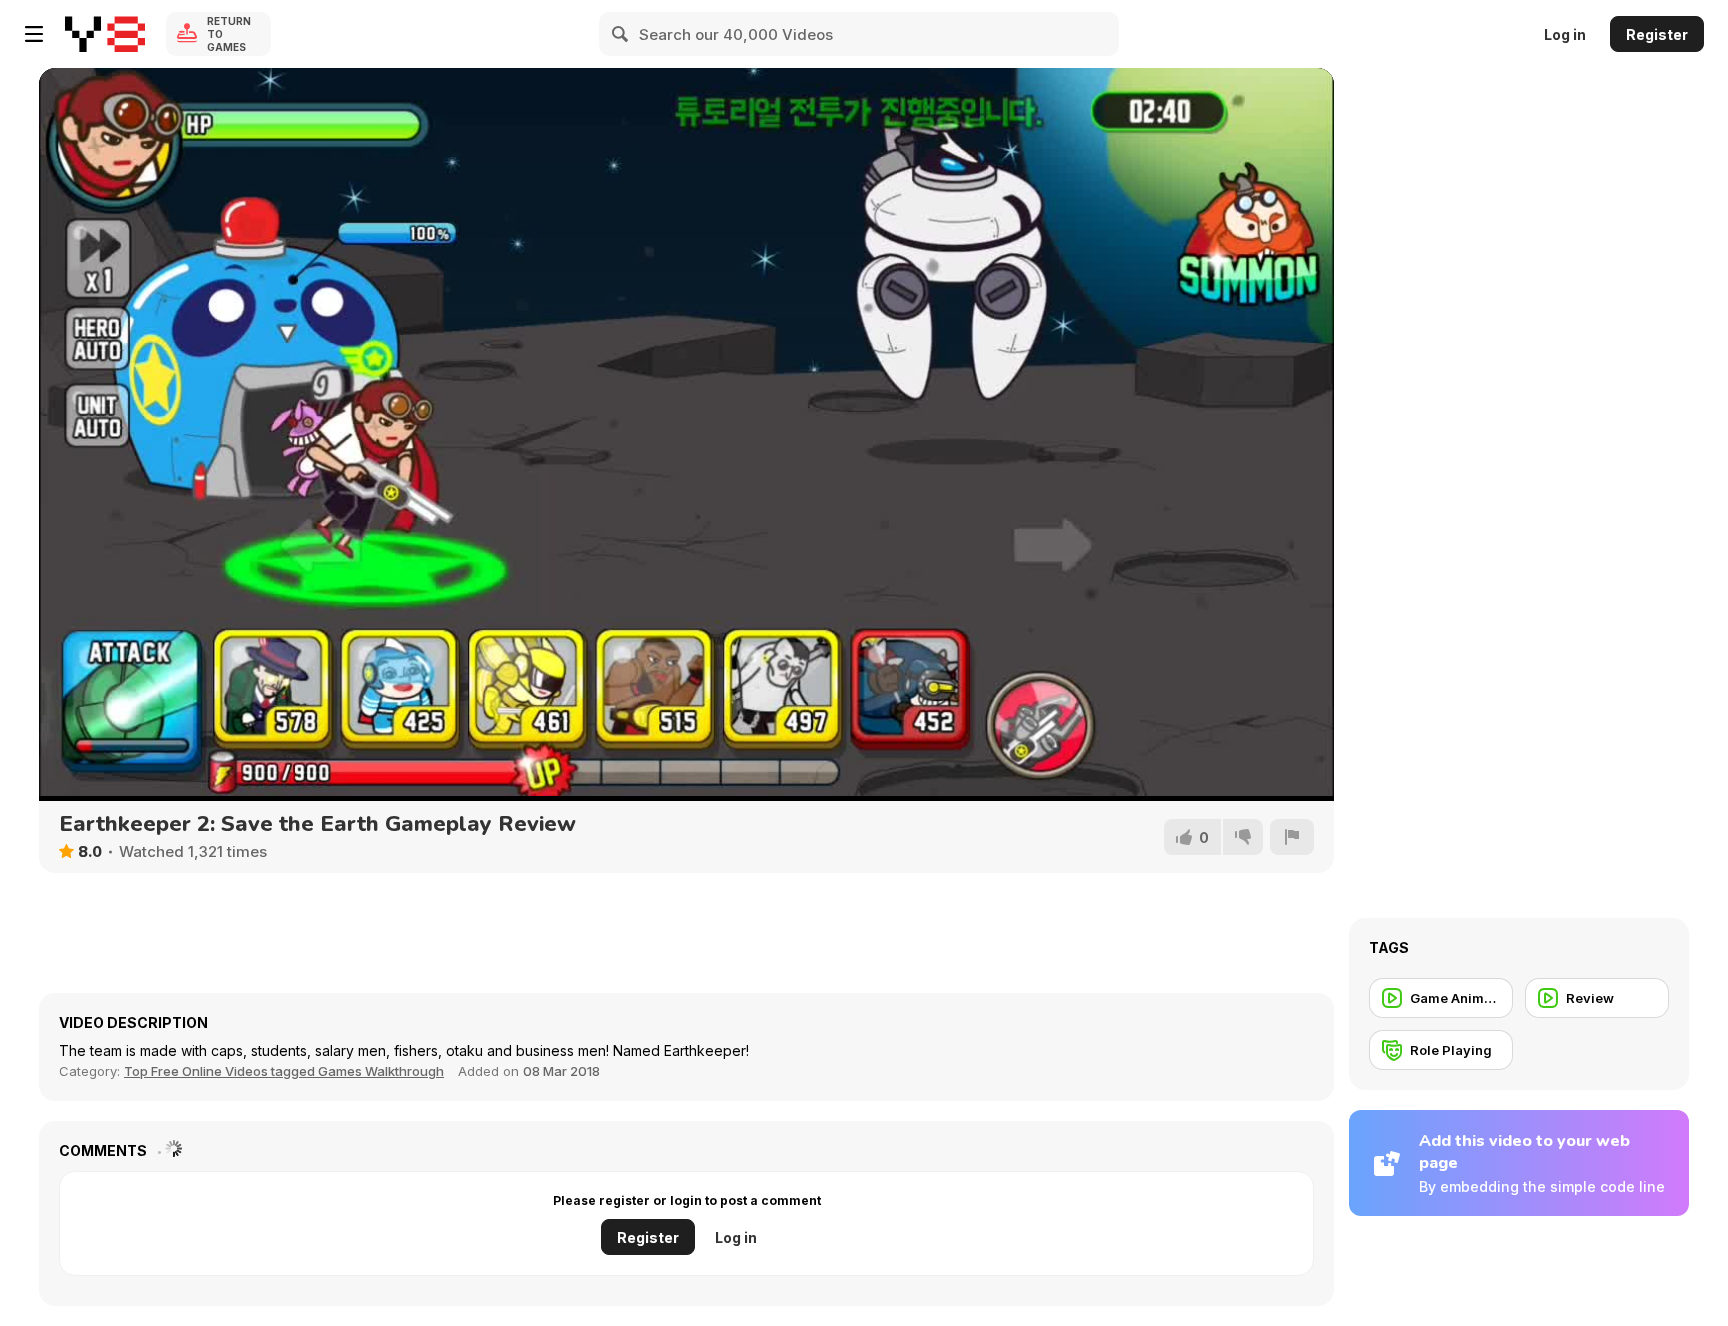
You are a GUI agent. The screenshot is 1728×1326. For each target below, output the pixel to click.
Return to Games (229, 34)
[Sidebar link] (34, 34)
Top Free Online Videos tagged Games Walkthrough (284, 1071)
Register (1657, 34)
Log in (1565, 34)
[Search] (621, 34)
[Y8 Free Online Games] (105, 34)
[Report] (1292, 837)
